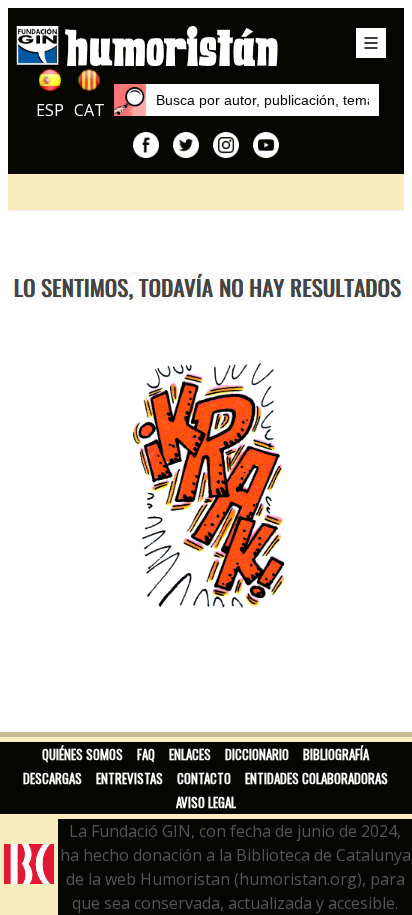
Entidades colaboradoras (316, 778)
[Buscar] (130, 100)
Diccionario (257, 754)
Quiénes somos (82, 754)
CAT (89, 110)
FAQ (146, 754)
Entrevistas (129, 778)
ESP (50, 110)
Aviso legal (206, 802)
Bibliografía (336, 754)
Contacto (204, 778)
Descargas (52, 778)
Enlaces (190, 754)
